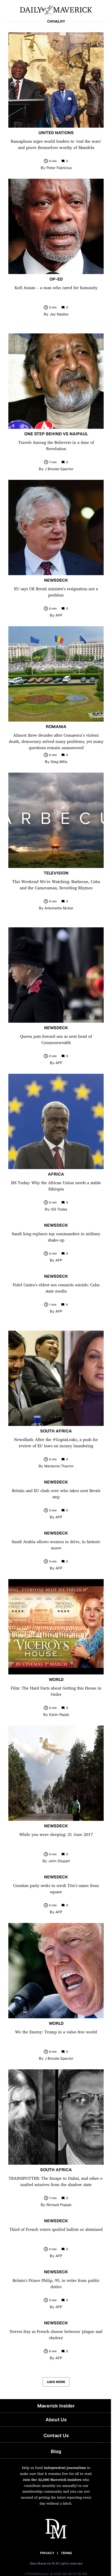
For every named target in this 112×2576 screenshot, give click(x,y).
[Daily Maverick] (56, 9)
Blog (56, 2451)
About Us (56, 2420)
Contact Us (56, 2435)
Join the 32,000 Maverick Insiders (52, 2479)
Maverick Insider (56, 2406)
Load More (56, 2382)
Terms (67, 2553)
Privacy (47, 2553)
